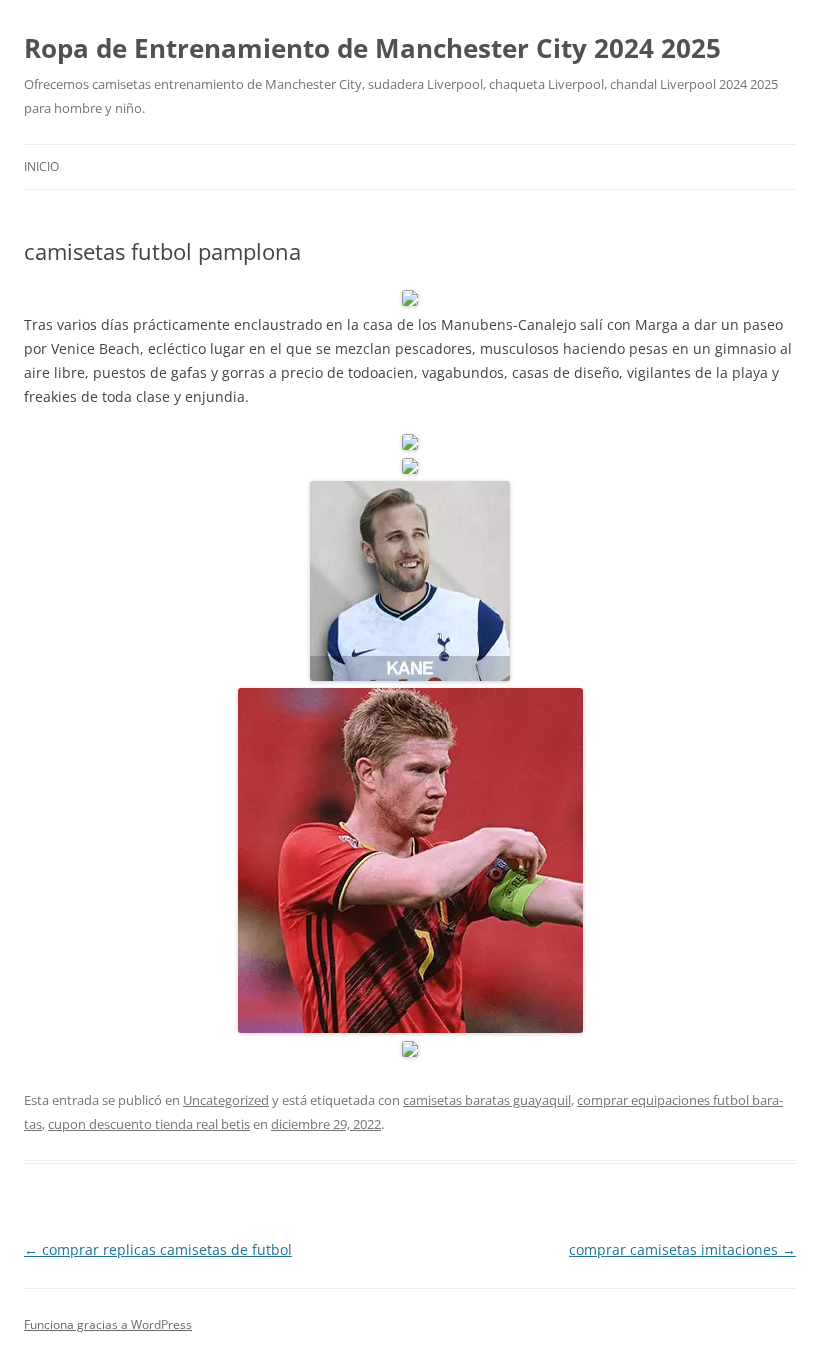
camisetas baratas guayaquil (487, 1100)
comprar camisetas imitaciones (682, 1249)
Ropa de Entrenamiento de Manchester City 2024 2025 (372, 48)
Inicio (41, 166)
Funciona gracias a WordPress (108, 1324)
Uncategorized (226, 1100)
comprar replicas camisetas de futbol (158, 1249)
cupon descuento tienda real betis (149, 1124)
